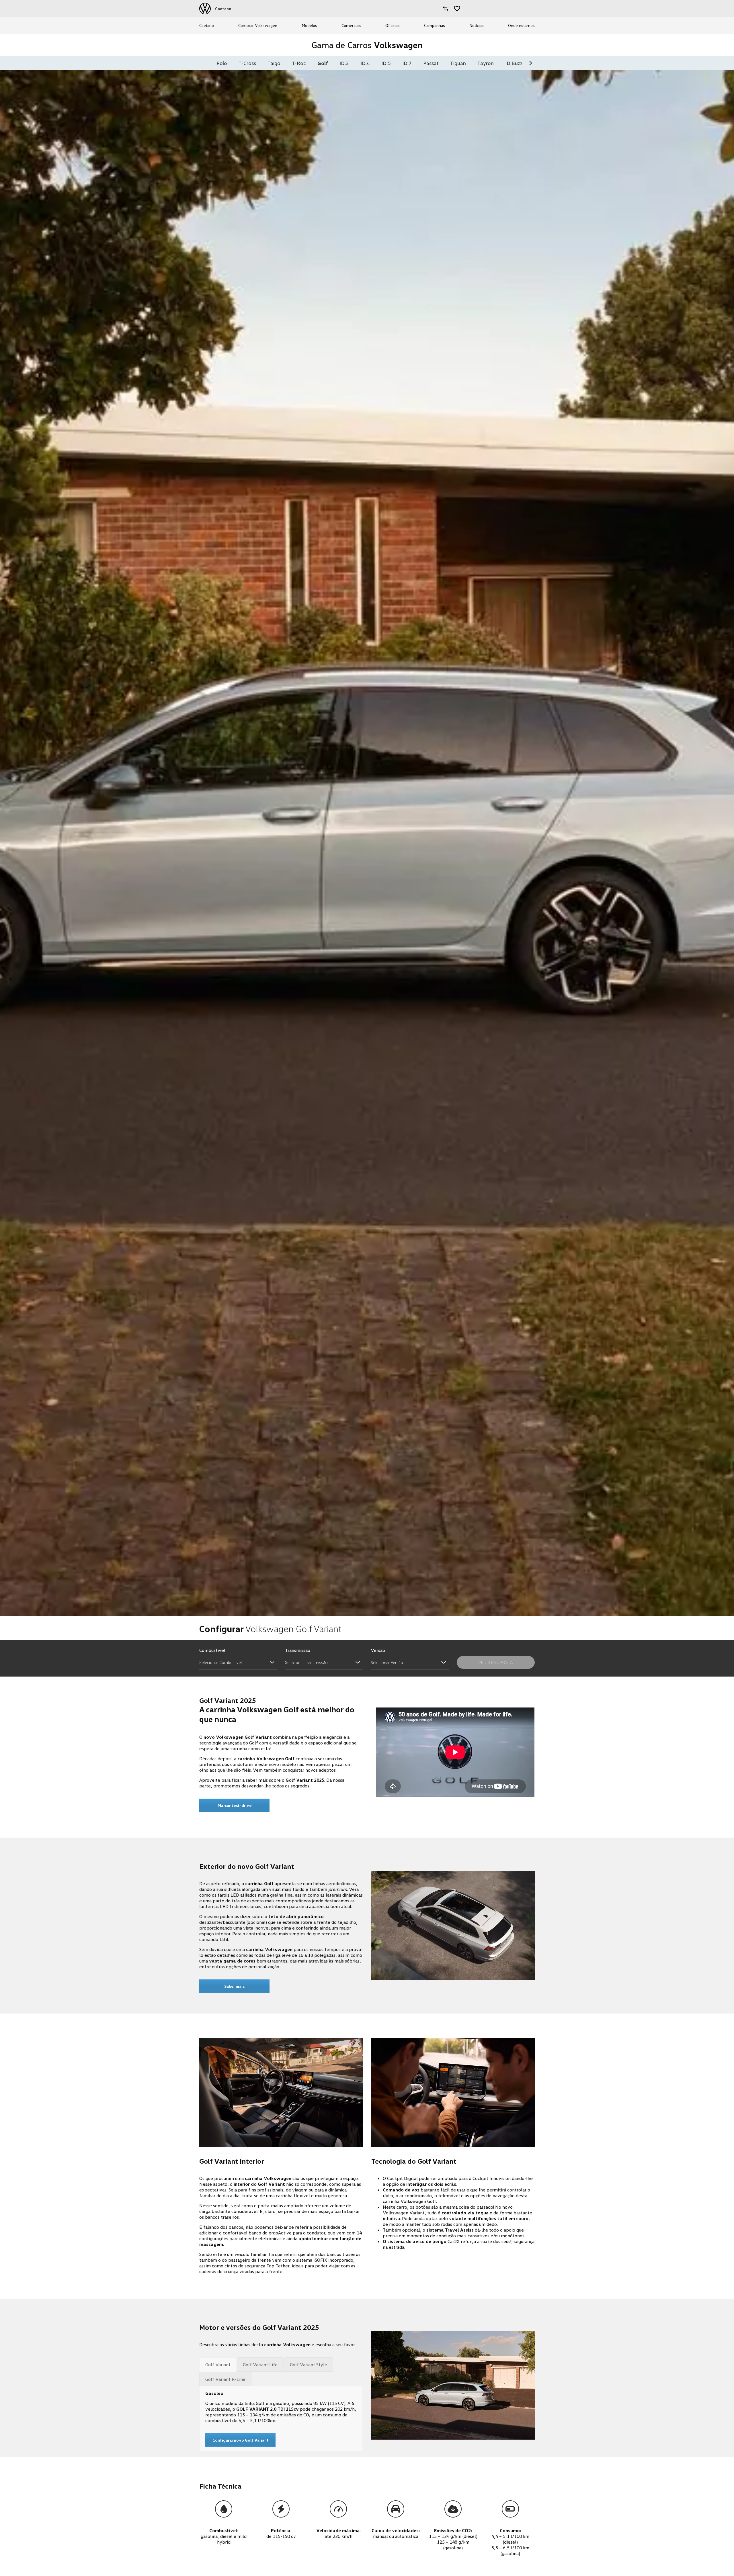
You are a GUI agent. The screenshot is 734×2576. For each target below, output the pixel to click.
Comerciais (351, 25)
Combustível (212, 1650)
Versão (378, 1650)
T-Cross (247, 63)
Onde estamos (521, 25)
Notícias (477, 25)
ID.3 (344, 63)
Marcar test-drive (235, 1805)
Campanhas (435, 25)
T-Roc (299, 63)
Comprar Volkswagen (258, 25)
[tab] (218, 2365)
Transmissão (298, 1650)
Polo (222, 63)
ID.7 (407, 63)
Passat (431, 63)
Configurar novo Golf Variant (241, 2440)
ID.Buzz (514, 63)
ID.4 (365, 63)
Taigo (274, 63)
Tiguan (458, 63)
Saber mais (234, 1986)
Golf (323, 63)
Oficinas (393, 25)
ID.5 (386, 63)
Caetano (207, 25)
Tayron (486, 63)
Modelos (309, 25)
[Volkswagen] (205, 9)
